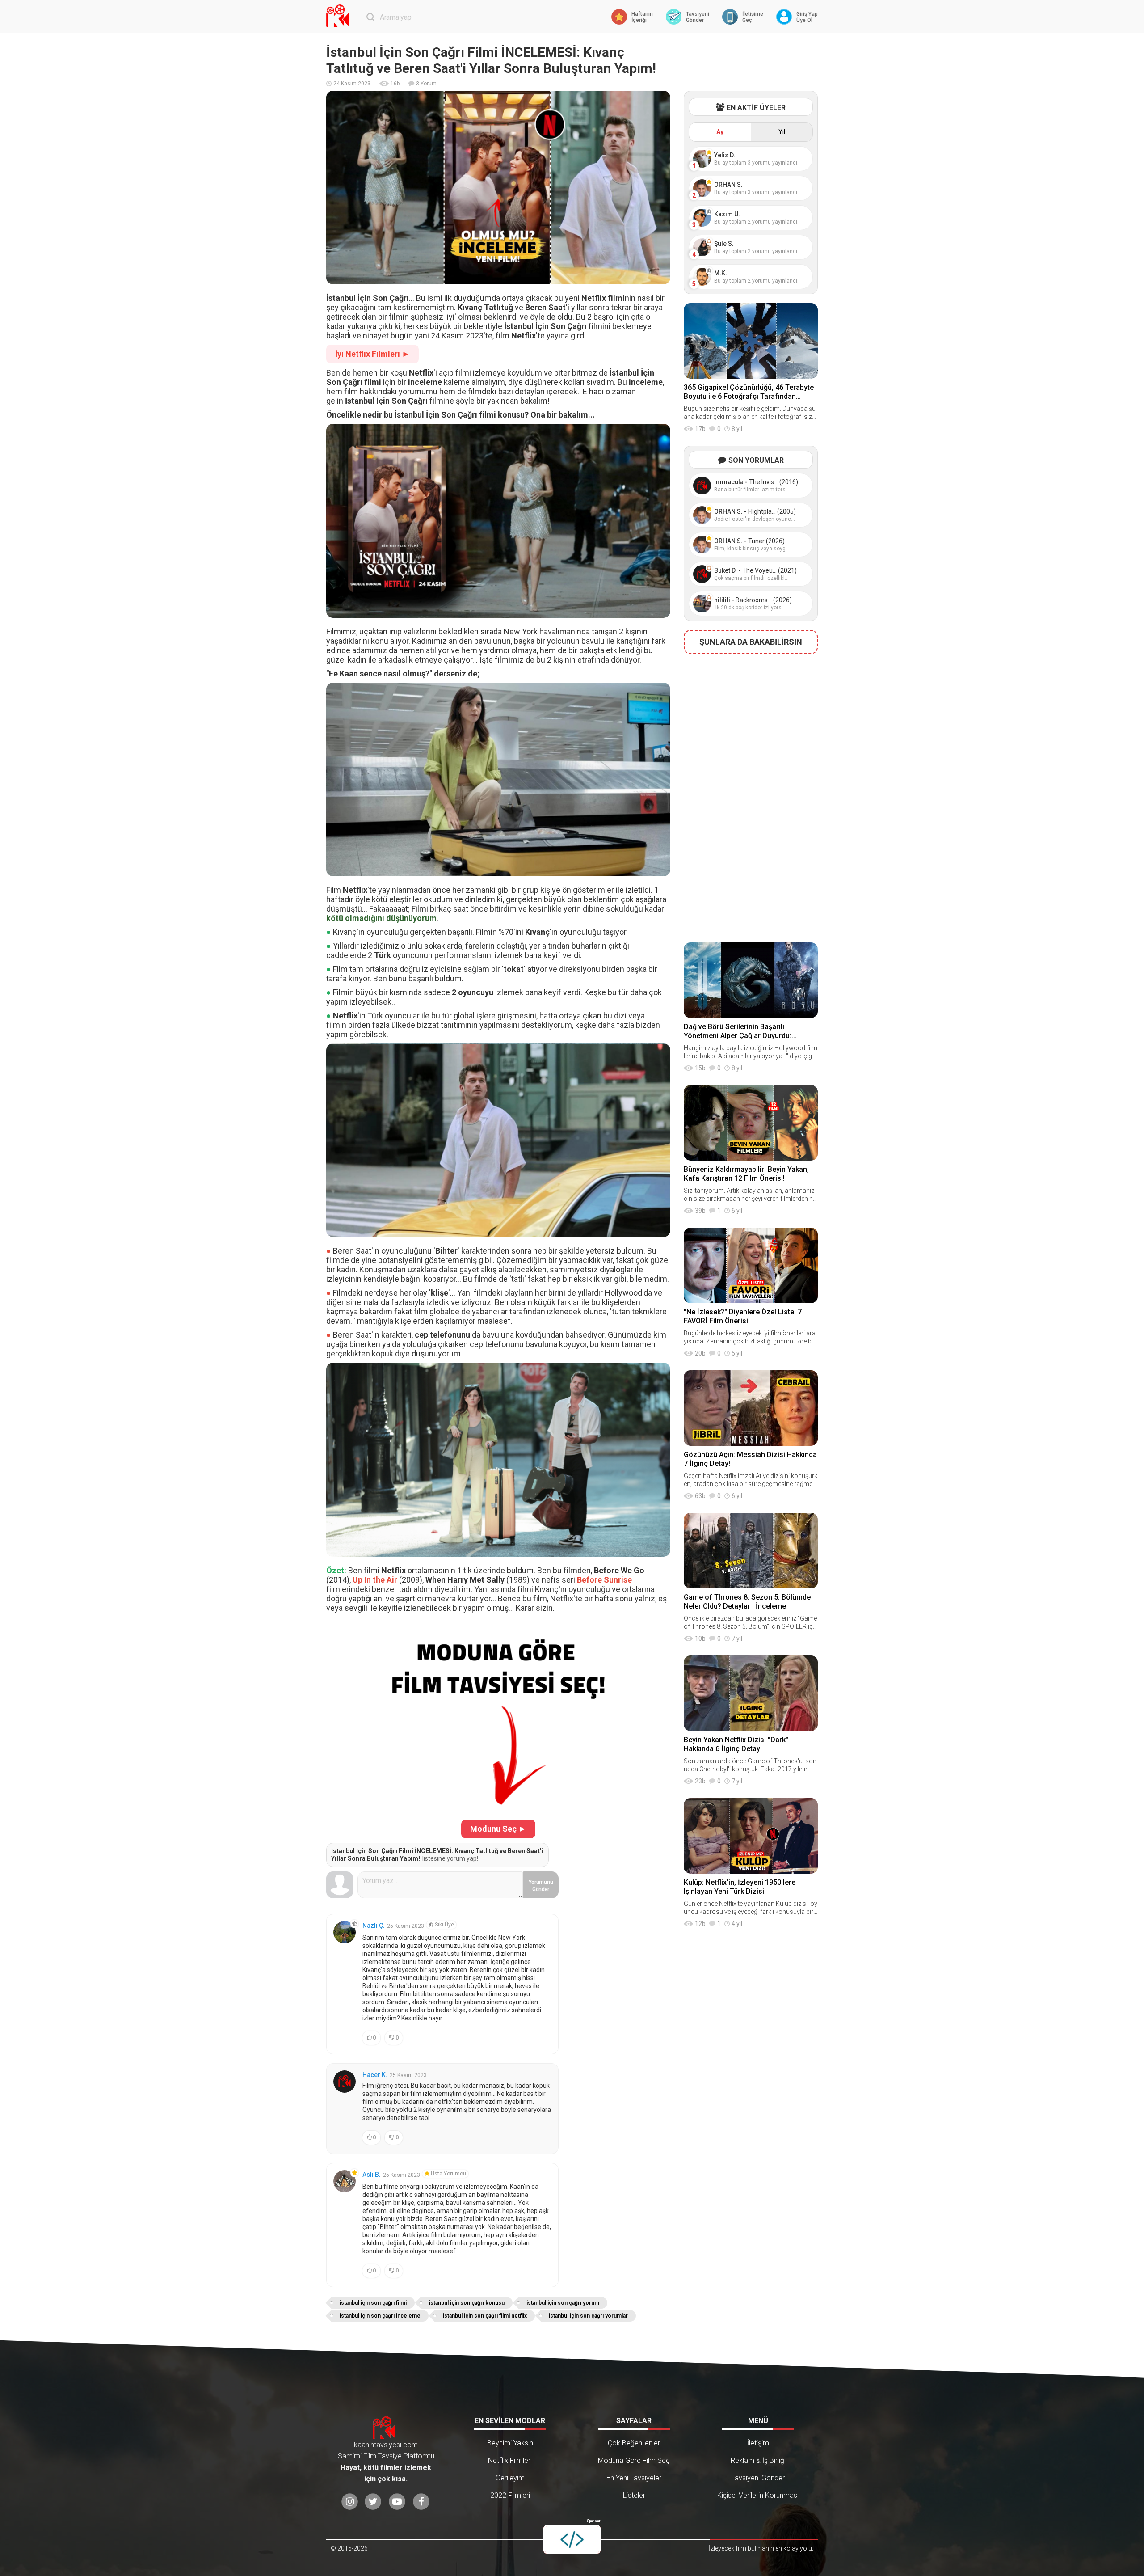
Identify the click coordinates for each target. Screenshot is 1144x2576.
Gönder (541, 1886)
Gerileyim (510, 2478)
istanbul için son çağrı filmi (373, 2303)
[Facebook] (421, 2502)
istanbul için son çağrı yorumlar (588, 2316)
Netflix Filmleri (510, 2460)
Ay (720, 132)
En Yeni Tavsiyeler (634, 2478)
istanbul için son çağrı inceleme (380, 2316)
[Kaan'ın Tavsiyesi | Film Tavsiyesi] (340, 16)
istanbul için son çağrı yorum (563, 2303)
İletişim (758, 2443)
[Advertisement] (751, 795)
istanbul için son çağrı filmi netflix (485, 2316)
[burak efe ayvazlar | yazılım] (572, 2539)
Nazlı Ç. (374, 1926)
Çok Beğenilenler (634, 2443)
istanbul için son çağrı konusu (467, 2303)
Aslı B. (372, 2175)
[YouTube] (397, 2502)
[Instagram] (350, 2502)
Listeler (634, 2495)
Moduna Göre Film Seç (634, 2460)
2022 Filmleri (510, 2495)
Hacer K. (375, 2075)
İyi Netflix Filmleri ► (372, 354)
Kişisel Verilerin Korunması (758, 2495)
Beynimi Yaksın (510, 2443)
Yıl (782, 132)
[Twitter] (373, 2502)
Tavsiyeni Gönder (758, 2478)
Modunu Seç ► (498, 1829)
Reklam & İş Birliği (758, 2460)
